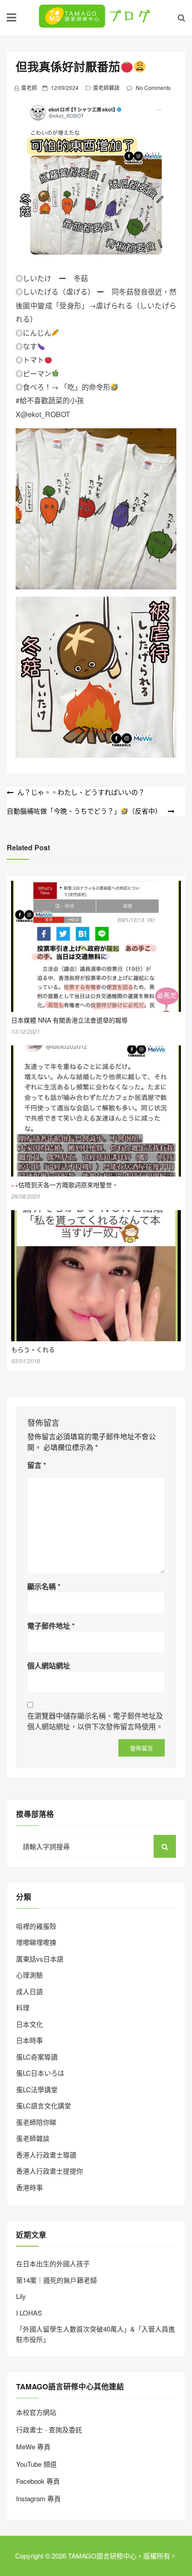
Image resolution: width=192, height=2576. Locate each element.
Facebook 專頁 (38, 2481)
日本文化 (29, 2024)
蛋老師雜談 (106, 87)
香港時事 (29, 2187)
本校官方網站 (36, 2412)
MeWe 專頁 (33, 2446)
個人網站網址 (49, 1665)
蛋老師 (29, 87)
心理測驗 (29, 1975)
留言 (37, 1465)
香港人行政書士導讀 (46, 2155)
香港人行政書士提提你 (50, 2171)
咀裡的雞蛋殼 (36, 1926)
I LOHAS (29, 2313)
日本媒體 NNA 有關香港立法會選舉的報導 (69, 1020)
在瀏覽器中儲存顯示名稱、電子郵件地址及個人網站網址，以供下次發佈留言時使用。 (95, 1721)
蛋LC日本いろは (40, 2073)
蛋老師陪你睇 (36, 2122)
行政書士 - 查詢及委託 (49, 2429)
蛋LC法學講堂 (37, 2089)
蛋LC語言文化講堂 (44, 2105)
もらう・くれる (33, 1349)
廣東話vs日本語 (40, 1959)
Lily (21, 2296)
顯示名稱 (44, 1586)
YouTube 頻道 (36, 2464)
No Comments (153, 87)
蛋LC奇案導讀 (37, 2057)
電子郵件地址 (51, 1626)
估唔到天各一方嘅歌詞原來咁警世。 (68, 1185)
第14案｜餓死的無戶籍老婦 (56, 2280)
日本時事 (29, 2040)
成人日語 (29, 1991)
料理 (23, 2007)
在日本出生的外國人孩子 (53, 2263)
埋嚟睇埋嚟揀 (36, 1942)
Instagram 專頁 (38, 2498)
